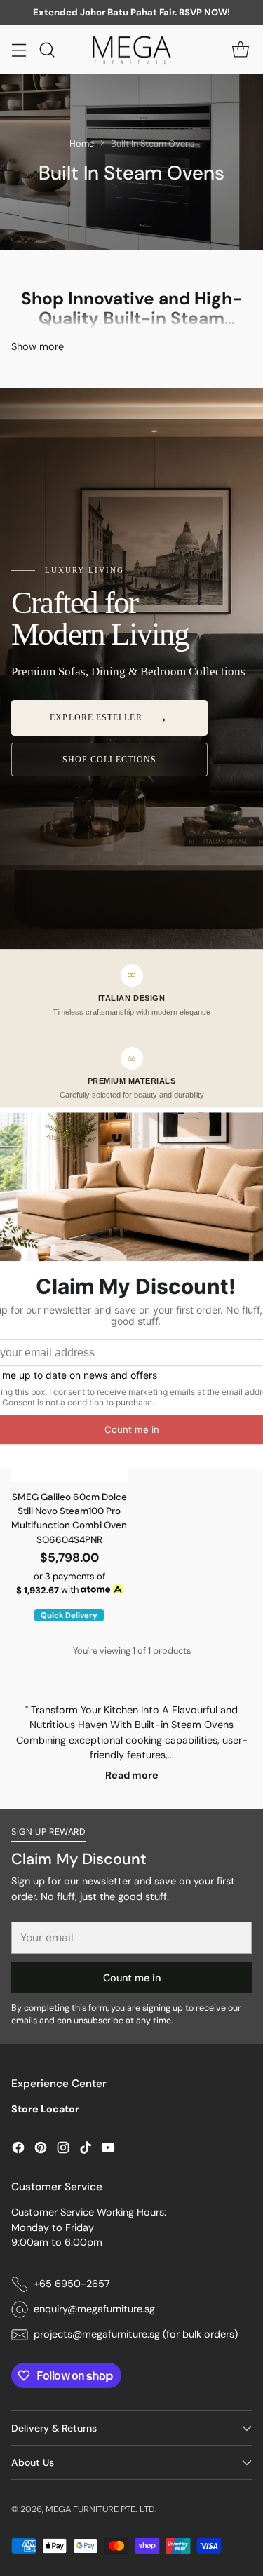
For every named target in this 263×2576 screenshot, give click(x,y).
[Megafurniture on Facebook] (18, 2150)
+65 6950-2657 (72, 2284)
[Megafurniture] (132, 50)
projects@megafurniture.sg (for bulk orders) (136, 2334)
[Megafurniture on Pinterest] (41, 2150)
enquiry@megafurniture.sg (94, 2309)
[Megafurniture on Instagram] (63, 2150)
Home (82, 143)
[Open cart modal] (240, 49)
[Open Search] (47, 49)
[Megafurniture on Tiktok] (86, 2150)
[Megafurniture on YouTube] (108, 2150)
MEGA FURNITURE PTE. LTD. (101, 2509)
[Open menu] (19, 49)
